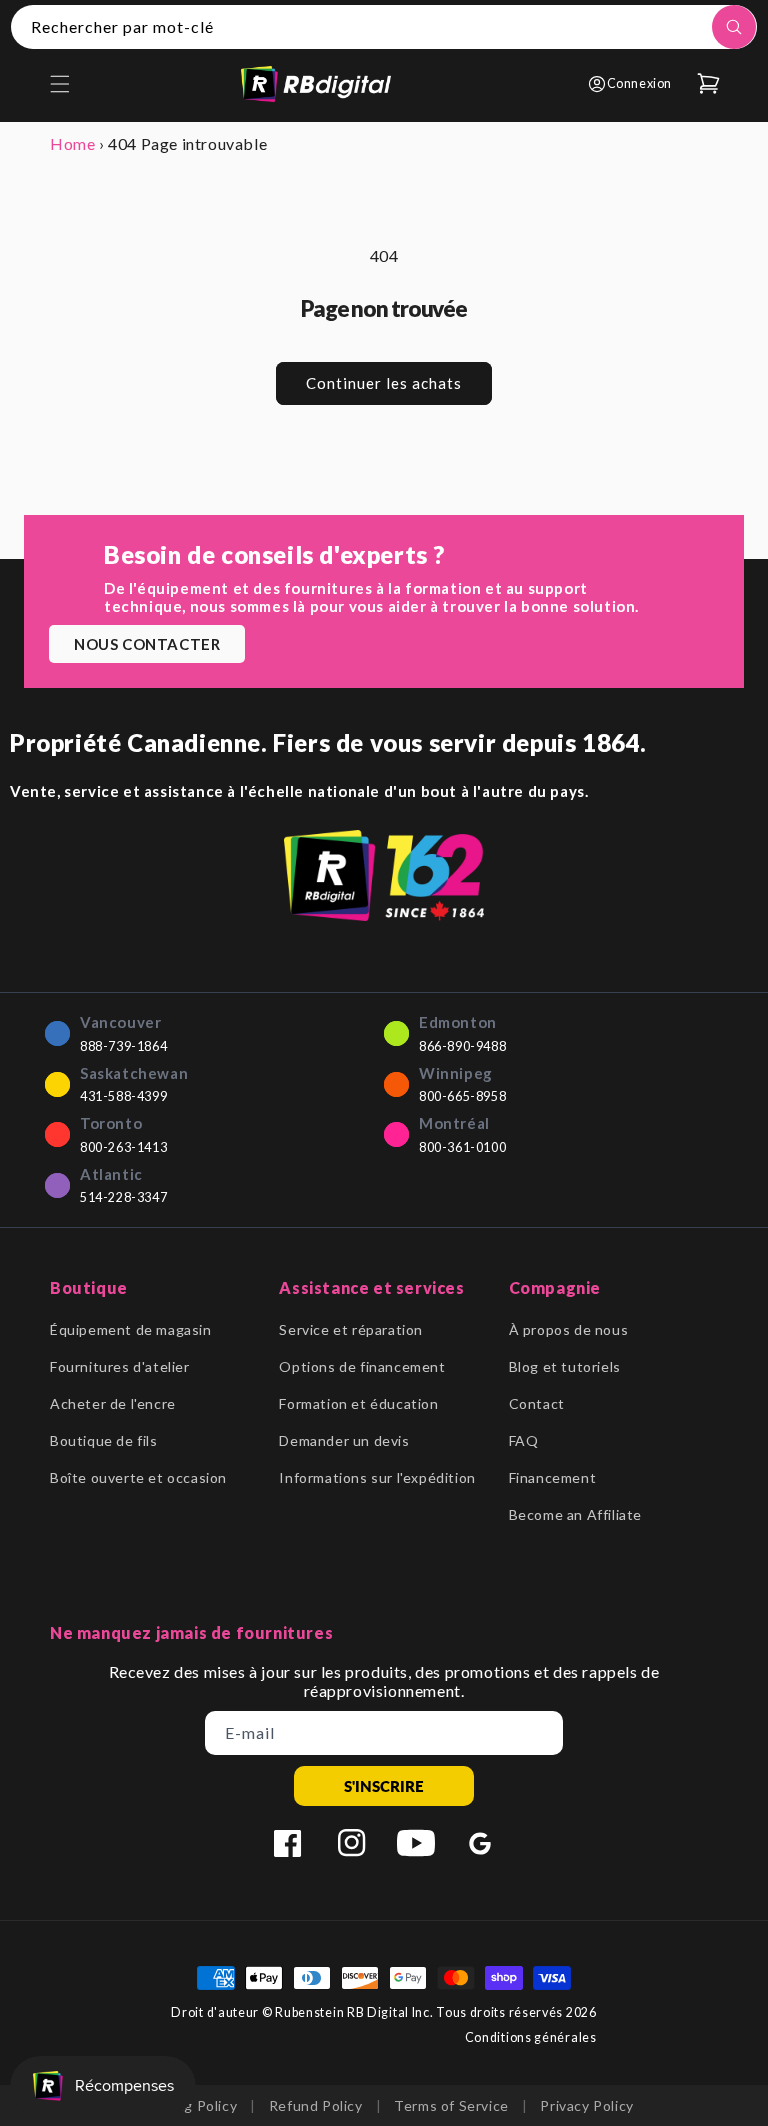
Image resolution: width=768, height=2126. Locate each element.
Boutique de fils (104, 1440)
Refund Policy (316, 2105)
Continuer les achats (384, 383)
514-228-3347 (123, 1197)
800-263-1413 (123, 1147)
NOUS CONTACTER (147, 644)
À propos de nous (569, 1329)
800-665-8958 (462, 1096)
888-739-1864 (123, 1046)
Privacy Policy (586, 2105)
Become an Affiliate (575, 1514)
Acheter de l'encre (113, 1403)
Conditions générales (531, 2037)
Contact (537, 1403)
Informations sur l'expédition (377, 1477)
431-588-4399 (123, 1096)
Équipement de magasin (131, 1329)
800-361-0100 (462, 1147)
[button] (60, 84)
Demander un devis (344, 1440)
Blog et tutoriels (565, 1366)
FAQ (524, 1440)
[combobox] (384, 27)
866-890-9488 (462, 1046)
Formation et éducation (358, 1403)
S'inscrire (384, 1786)
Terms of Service (451, 2105)
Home (72, 143)
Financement (553, 1477)
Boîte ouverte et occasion (138, 1477)
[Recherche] (734, 27)
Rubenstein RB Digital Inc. (354, 2012)
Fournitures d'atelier (120, 1366)
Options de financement (362, 1366)
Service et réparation (351, 1329)
